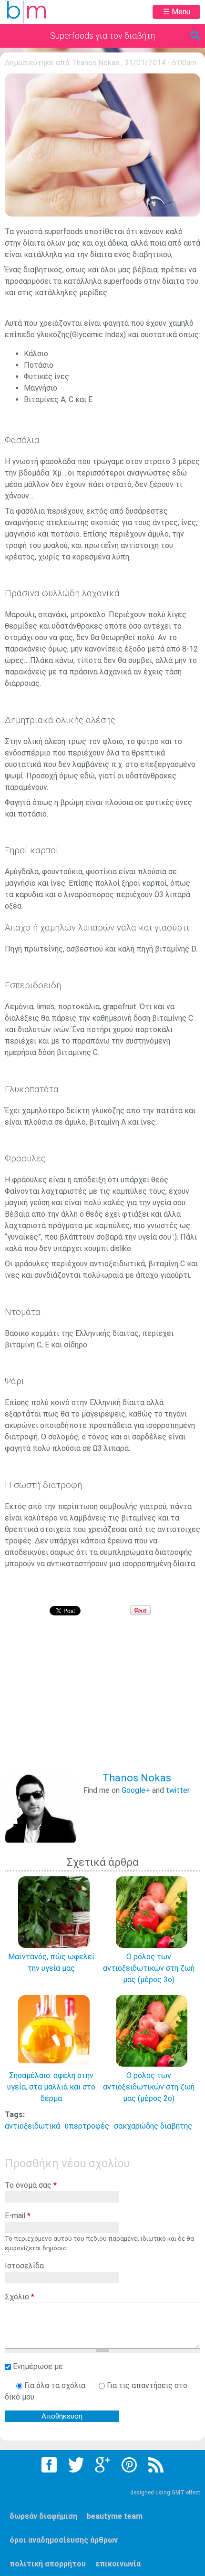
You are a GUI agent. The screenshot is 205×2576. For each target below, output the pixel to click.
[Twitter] (76, 2465)
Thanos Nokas (95, 63)
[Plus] (102, 2465)
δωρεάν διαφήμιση (43, 2516)
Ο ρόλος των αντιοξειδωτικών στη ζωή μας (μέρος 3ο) (149, 1968)
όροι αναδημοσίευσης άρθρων (64, 2540)
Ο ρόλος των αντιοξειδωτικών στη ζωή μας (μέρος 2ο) (149, 2087)
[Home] (26, 12)
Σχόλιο (20, 2297)
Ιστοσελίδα (24, 2266)
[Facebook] (49, 2465)
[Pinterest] (129, 2465)
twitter (178, 1790)
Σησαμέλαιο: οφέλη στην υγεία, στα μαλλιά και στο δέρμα (51, 2087)
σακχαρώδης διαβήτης (153, 2126)
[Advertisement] (105, 1701)
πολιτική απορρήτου (48, 2564)
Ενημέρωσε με (38, 2366)
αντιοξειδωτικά (32, 2126)
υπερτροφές (87, 2126)
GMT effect (186, 2493)
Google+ (136, 1790)
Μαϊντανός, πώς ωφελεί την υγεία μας (51, 1962)
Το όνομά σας (31, 2185)
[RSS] (156, 2465)
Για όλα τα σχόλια (56, 2385)
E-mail (18, 2216)
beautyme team (115, 2516)
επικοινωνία (118, 2564)
